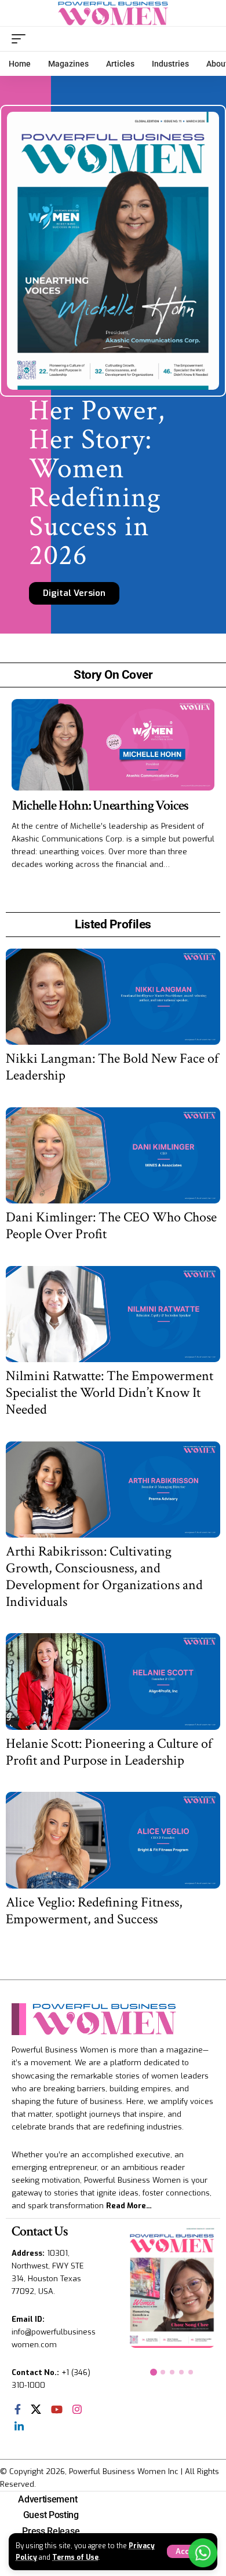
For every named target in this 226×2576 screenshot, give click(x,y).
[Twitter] (36, 2409)
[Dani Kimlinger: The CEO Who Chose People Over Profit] (113, 1156)
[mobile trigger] (21, 39)
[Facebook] (18, 2409)
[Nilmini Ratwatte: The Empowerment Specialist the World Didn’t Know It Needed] (113, 1314)
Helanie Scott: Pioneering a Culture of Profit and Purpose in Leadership (109, 1752)
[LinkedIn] (19, 2427)
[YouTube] (57, 2409)
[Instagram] (77, 2409)
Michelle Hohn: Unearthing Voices (100, 805)
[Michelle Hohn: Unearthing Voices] (113, 745)
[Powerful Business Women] (113, 13)
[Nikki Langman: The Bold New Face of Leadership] (113, 997)
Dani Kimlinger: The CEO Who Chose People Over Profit (111, 1225)
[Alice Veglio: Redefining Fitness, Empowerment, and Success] (113, 1840)
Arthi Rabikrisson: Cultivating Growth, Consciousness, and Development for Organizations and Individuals (104, 1576)
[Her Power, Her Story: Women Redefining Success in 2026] (172, 2286)
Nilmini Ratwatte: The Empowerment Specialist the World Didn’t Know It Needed (110, 1393)
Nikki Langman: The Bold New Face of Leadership (112, 1067)
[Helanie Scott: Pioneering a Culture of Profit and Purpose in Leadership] (113, 1682)
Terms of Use (75, 2557)
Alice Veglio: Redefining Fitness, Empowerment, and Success (94, 1911)
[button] (154, 2372)
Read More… (129, 2206)
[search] (206, 39)
